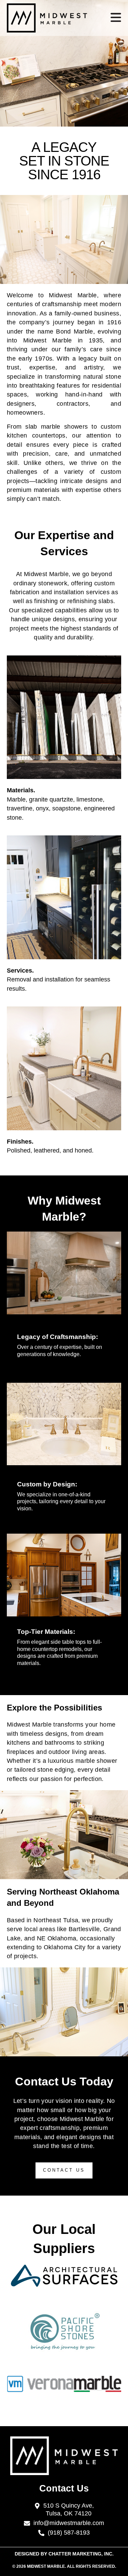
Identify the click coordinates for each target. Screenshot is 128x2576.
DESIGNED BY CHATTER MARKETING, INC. (64, 2554)
